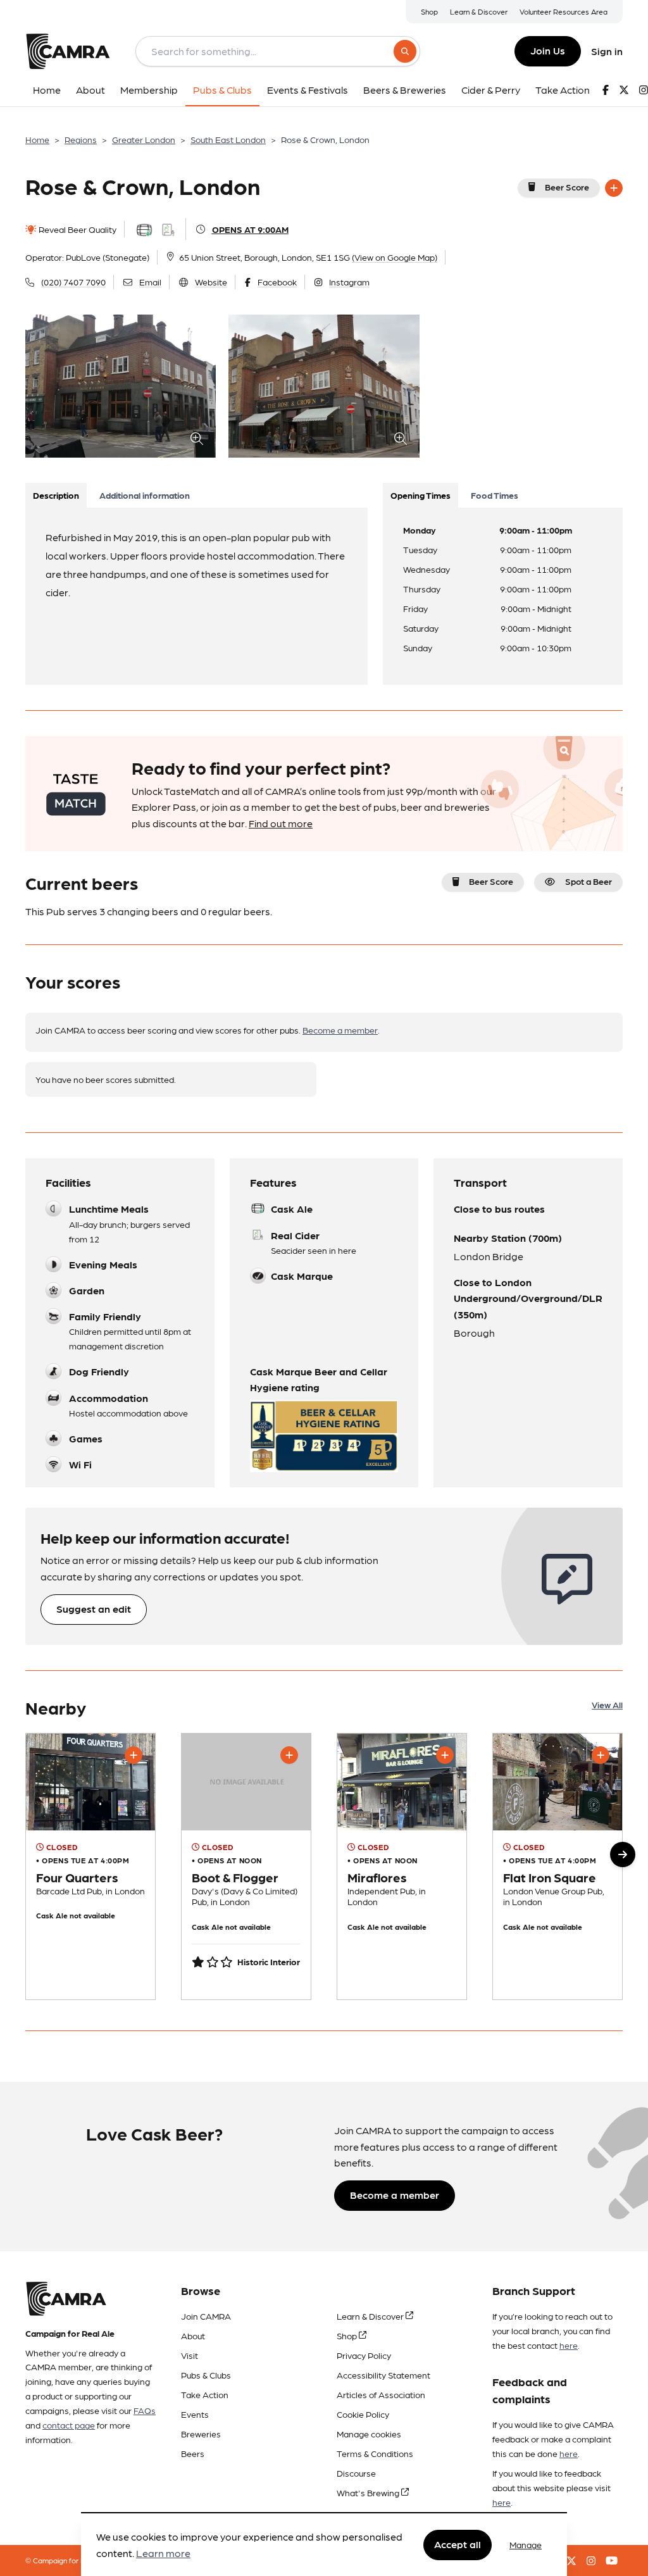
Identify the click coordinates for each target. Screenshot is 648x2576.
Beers (193, 2453)
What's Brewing (369, 2492)
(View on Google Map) (395, 257)
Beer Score (567, 187)
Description (56, 495)
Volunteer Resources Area (564, 11)
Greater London (144, 139)
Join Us (548, 50)
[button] (623, 1854)
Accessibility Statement (383, 2375)
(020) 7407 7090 (73, 282)
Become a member (340, 1030)
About (193, 2335)
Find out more (281, 823)
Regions (81, 139)
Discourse (356, 2473)
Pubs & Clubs (206, 2375)
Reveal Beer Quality (77, 229)
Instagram (349, 282)
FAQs (145, 2410)
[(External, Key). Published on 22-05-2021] (402, 1866)
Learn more (163, 2553)
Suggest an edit (94, 1609)
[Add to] (614, 188)
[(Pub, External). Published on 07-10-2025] (90, 1866)
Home (37, 139)
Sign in (607, 51)
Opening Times (421, 495)
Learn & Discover (479, 11)
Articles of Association (381, 2394)
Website (211, 282)
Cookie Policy (363, 2414)
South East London (228, 139)
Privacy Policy (364, 2355)
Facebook (277, 282)
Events (195, 2414)
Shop (429, 11)
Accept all (458, 2544)
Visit (190, 2355)
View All (607, 1704)
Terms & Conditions (375, 2453)
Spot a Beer (589, 881)
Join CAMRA (206, 2316)
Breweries (201, 2434)
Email (150, 282)
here (569, 2345)
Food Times (495, 495)
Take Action (205, 2394)
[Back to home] (68, 51)
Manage (526, 2544)
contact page (69, 2425)
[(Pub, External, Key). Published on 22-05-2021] (558, 1866)
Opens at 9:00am (250, 229)
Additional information (145, 495)
